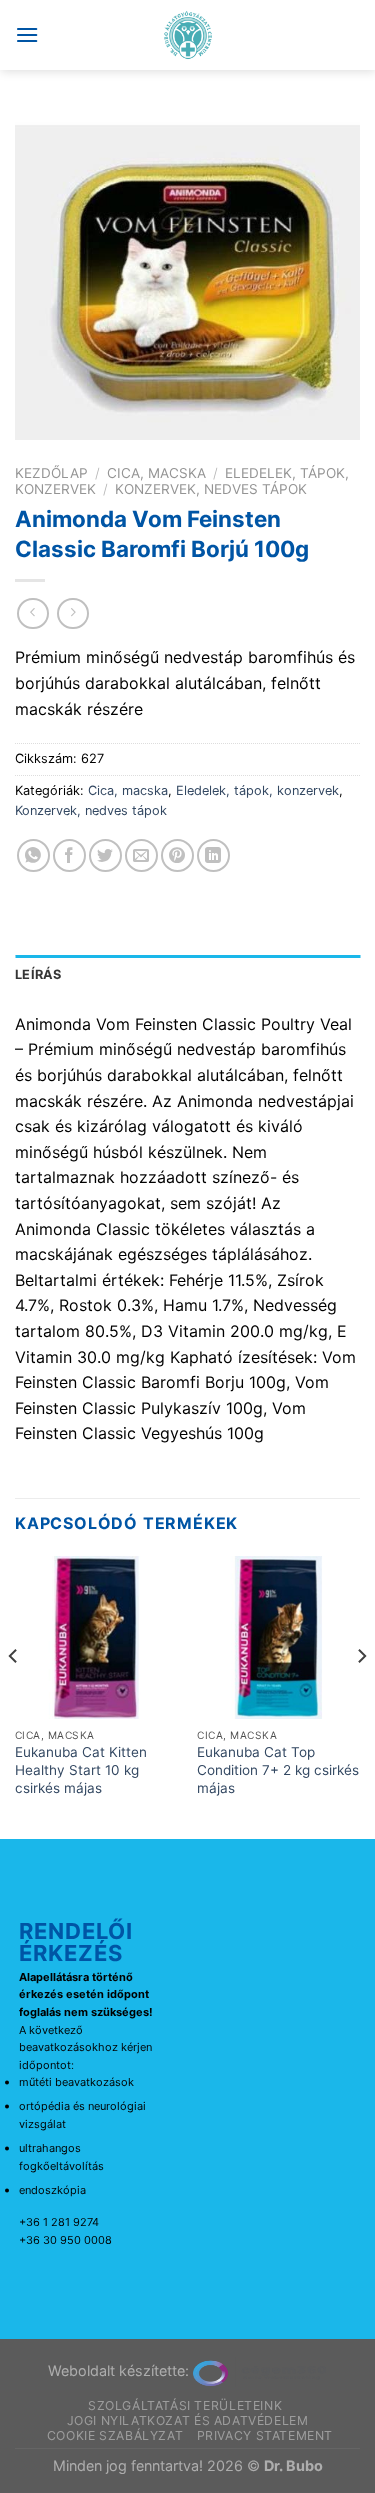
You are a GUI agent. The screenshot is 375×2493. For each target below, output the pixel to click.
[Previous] (14, 1695)
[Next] (361, 1695)
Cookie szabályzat (115, 2435)
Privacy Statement (265, 2435)
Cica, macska (156, 473)
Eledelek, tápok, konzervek (257, 790)
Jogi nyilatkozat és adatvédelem (188, 2420)
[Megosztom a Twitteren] (105, 855)
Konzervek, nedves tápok (211, 489)
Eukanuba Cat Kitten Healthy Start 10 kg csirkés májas (81, 1769)
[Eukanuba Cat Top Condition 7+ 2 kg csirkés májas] (278, 1637)
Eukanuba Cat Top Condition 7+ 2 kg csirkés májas (278, 1769)
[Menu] (27, 34)
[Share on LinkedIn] (213, 855)
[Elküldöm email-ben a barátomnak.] (141, 855)
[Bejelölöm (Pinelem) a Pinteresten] (177, 855)
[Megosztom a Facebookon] (69, 855)
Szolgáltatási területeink (185, 2405)
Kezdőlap (51, 473)
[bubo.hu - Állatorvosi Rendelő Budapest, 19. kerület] (187, 35)
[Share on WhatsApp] (33, 855)
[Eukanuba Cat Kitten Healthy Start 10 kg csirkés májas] (96, 1637)
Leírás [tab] (38, 974)
